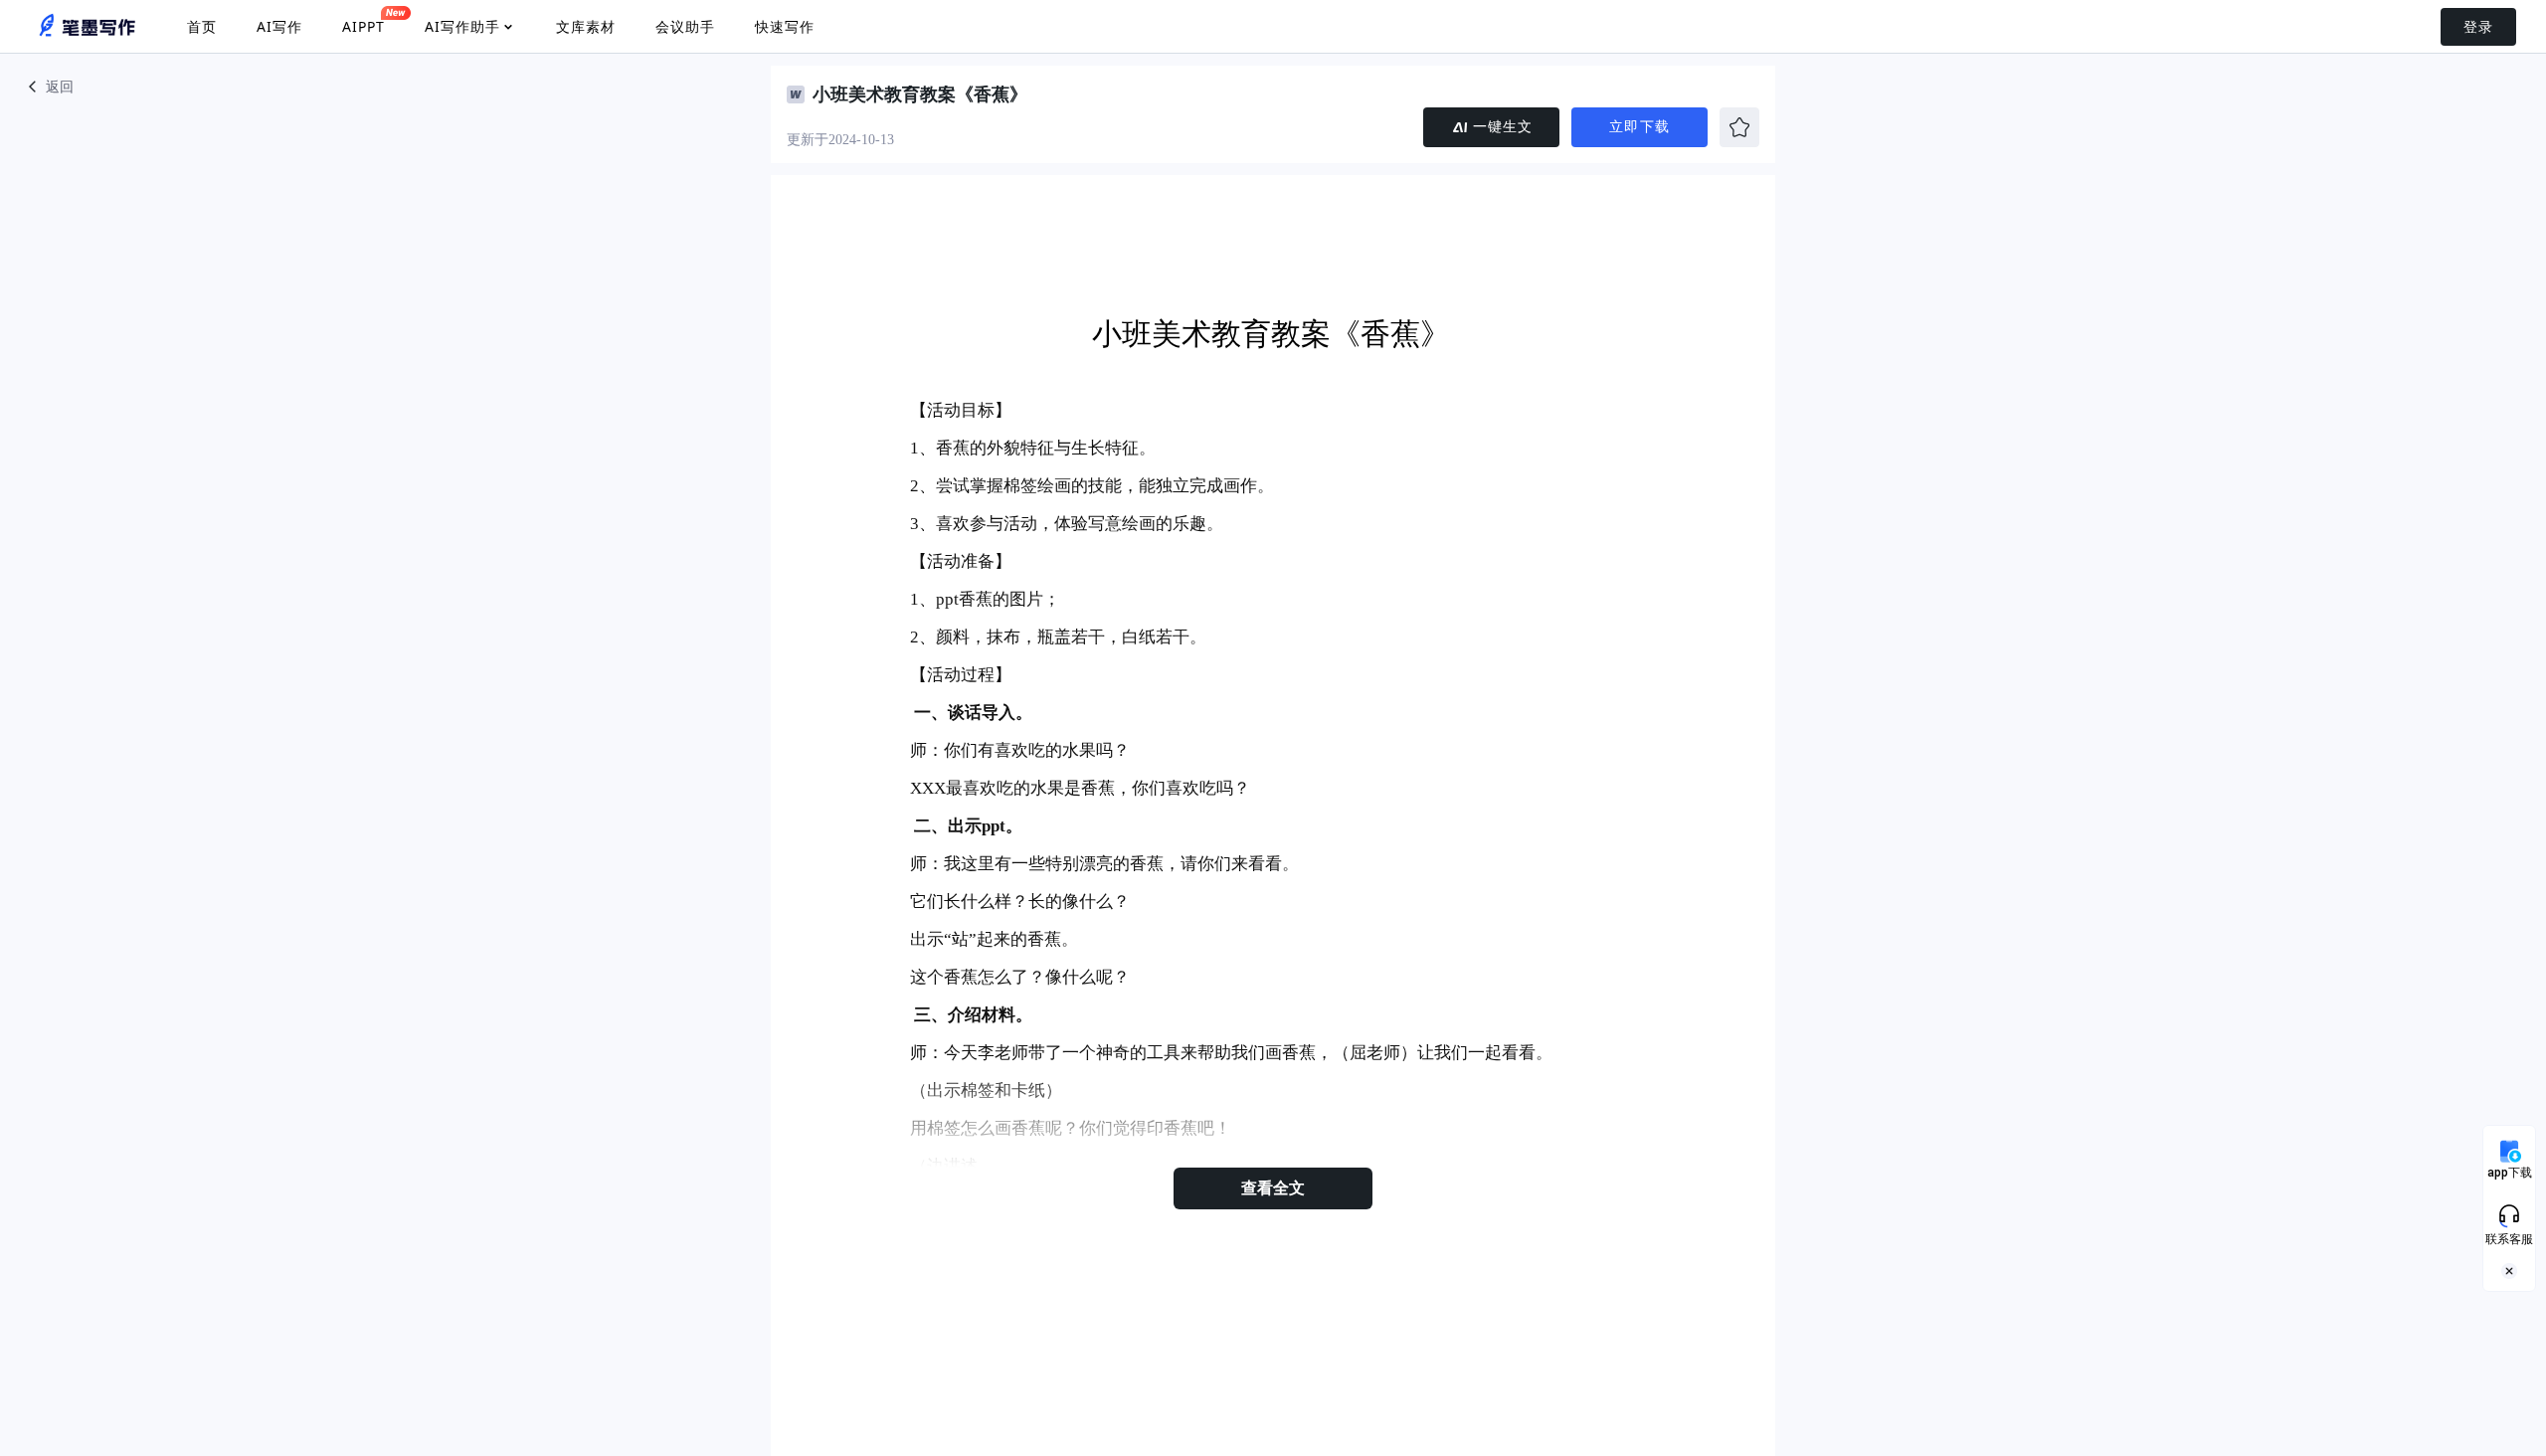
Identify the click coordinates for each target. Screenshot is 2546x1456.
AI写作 (279, 26)
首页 (202, 26)
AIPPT (364, 26)
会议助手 (685, 26)
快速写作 (785, 26)
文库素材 (586, 26)
